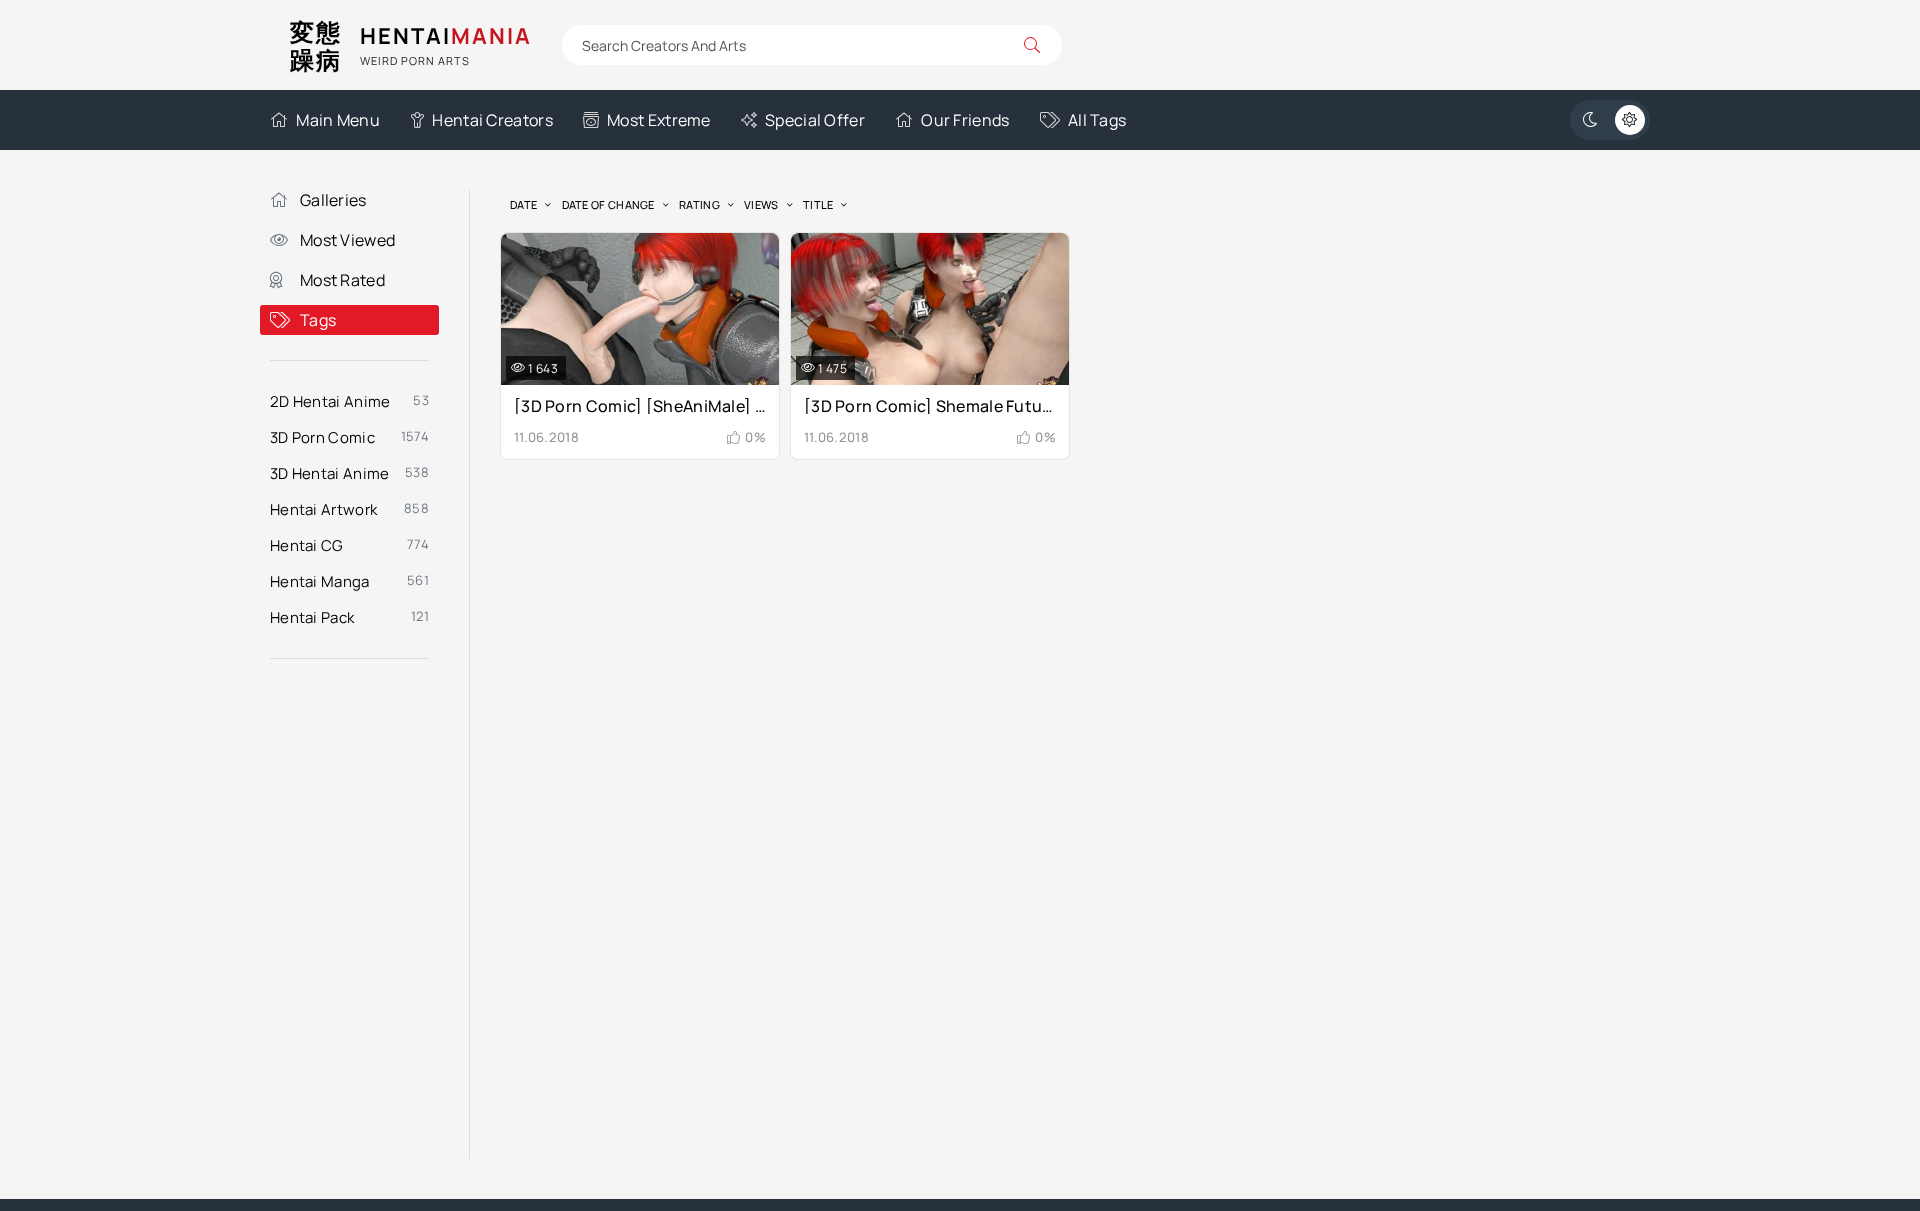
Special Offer (815, 120)
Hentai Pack (312, 617)
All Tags (1097, 120)
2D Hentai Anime (330, 401)
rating (699, 204)
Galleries (333, 200)
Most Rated (342, 280)
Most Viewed (347, 240)
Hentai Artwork (323, 509)
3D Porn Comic (322, 437)
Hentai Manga (320, 581)
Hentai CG (307, 545)
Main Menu (338, 120)
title (818, 204)
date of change (608, 204)
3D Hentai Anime (330, 473)
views (761, 204)
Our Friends (965, 120)
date (523, 204)
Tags (318, 320)
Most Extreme (659, 120)
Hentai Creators (492, 120)
